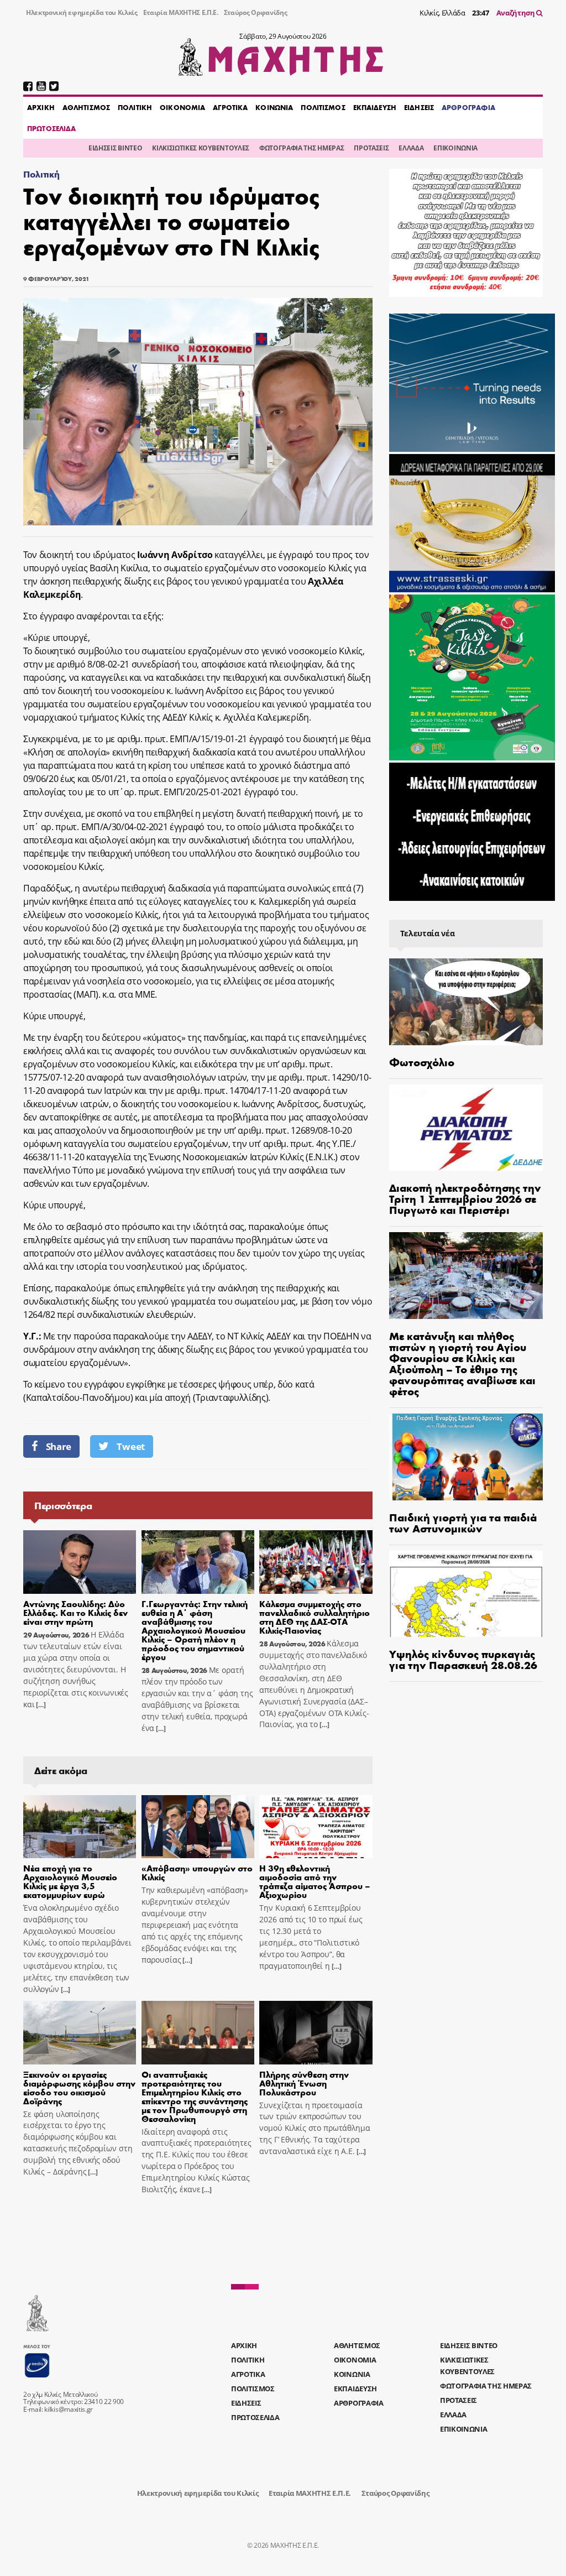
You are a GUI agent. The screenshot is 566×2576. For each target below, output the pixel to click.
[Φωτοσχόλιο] (466, 1002)
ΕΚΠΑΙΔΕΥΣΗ (375, 107)
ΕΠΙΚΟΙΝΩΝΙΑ (455, 148)
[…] (40, 1705)
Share (59, 1446)
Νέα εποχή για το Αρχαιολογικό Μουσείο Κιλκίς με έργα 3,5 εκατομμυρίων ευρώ (70, 1881)
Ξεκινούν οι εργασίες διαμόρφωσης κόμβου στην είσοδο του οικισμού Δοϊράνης (79, 2087)
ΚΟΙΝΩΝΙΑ (274, 107)
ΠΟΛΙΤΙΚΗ (135, 107)
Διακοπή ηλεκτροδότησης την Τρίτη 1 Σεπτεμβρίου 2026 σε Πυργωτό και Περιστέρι (465, 1198)
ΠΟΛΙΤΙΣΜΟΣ (323, 107)
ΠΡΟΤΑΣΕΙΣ (371, 148)
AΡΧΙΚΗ (41, 107)
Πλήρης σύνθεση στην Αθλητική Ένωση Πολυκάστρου (304, 2083)
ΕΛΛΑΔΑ (411, 148)
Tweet (130, 1446)
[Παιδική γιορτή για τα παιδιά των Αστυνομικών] (466, 1457)
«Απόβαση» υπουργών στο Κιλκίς (197, 1872)
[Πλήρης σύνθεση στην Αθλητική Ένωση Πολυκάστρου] (316, 2033)
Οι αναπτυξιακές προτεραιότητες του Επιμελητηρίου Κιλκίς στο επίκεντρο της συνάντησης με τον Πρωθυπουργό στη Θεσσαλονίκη (195, 2096)
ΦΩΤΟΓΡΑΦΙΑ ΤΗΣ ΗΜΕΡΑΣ (302, 148)
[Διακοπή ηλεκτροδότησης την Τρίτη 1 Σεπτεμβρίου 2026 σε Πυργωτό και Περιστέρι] (466, 1128)
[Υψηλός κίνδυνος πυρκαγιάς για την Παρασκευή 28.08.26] (466, 1594)
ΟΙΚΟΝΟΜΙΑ (182, 107)
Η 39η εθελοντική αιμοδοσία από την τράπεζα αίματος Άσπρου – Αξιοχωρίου (315, 1881)
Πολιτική (41, 174)
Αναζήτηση (517, 13)
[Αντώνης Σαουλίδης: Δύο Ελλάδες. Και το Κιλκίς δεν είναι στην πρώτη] (80, 1562)
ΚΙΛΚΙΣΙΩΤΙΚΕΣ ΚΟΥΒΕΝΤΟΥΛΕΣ (201, 148)
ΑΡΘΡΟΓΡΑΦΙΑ (468, 107)
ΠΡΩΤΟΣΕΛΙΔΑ (51, 128)
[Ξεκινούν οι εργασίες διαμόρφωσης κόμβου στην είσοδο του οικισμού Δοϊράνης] (80, 2033)
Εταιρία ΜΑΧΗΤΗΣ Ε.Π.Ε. (181, 12)
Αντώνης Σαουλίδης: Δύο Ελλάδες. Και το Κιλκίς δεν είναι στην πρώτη (75, 1612)
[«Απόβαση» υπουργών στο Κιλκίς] (198, 1827)
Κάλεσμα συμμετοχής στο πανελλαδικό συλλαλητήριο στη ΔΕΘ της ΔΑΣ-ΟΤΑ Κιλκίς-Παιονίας (315, 1617)
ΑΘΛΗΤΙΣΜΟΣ (86, 107)
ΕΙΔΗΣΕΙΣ (419, 107)
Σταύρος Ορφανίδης (256, 12)
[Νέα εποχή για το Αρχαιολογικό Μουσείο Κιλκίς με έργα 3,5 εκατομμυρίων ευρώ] (80, 1827)
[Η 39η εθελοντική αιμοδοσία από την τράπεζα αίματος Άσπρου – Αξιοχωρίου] (316, 1827)
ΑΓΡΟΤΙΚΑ (230, 107)
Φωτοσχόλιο (422, 1062)
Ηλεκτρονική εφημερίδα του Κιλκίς (82, 12)
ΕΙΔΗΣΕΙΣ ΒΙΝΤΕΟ (115, 148)
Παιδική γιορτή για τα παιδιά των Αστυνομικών (463, 1522)
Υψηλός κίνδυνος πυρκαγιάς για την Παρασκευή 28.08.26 (463, 1659)
